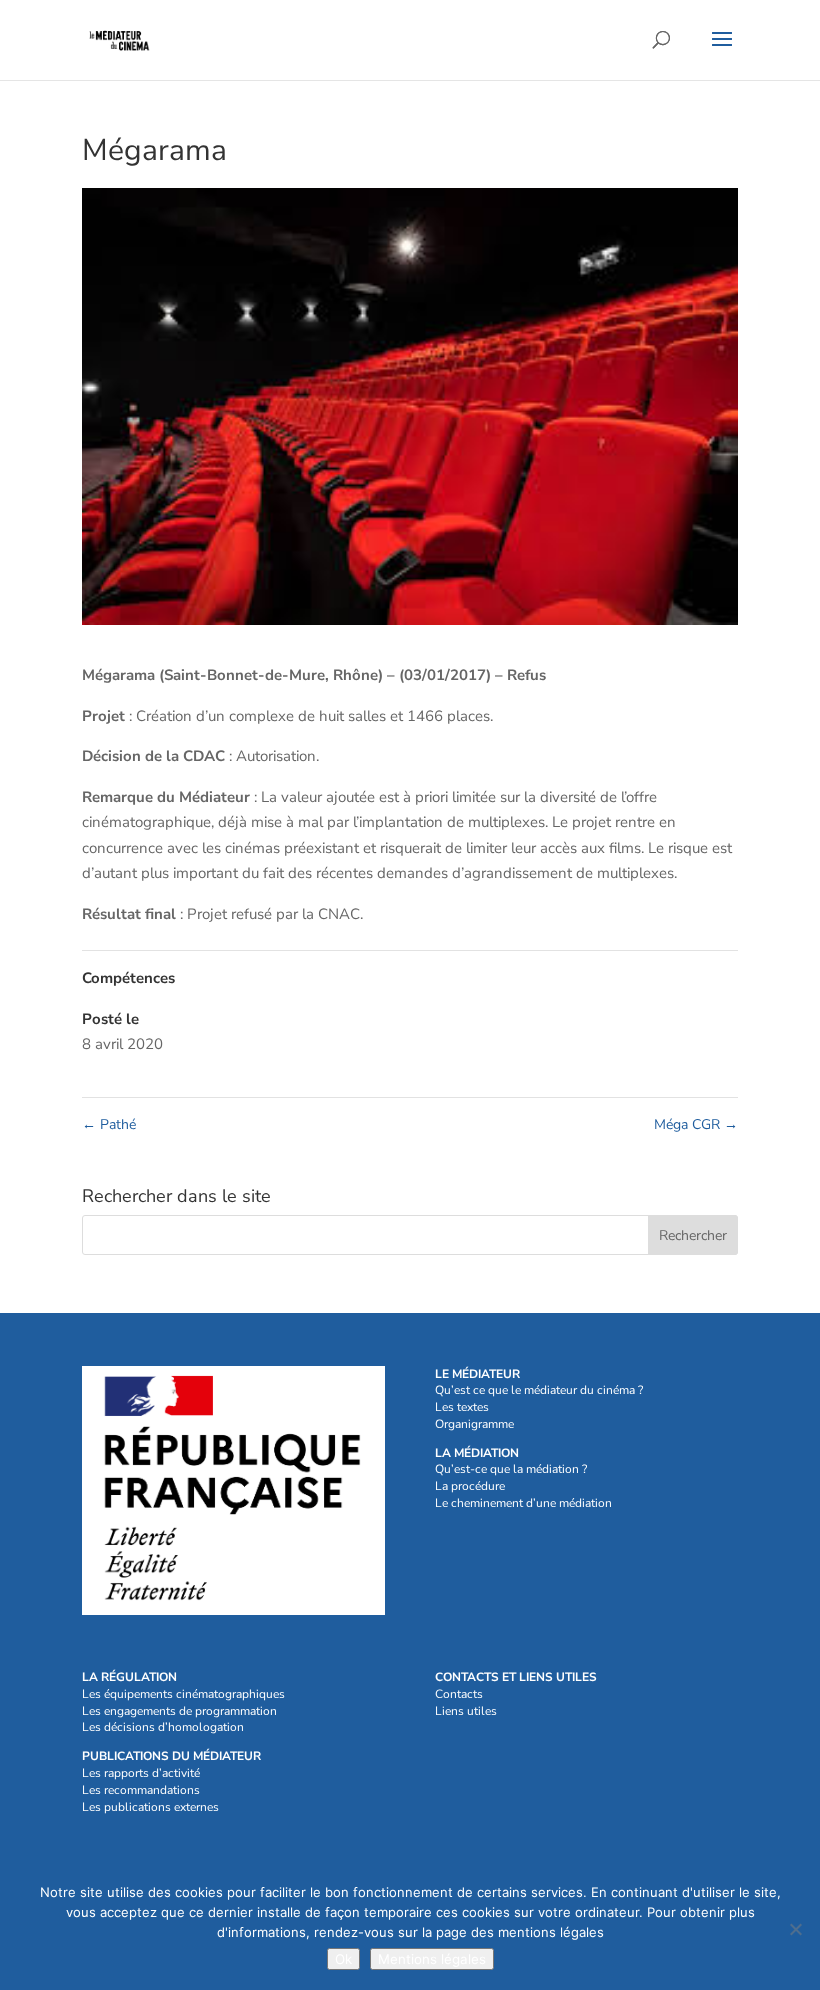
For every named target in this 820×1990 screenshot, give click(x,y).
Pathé (109, 1124)
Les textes (462, 1407)
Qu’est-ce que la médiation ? (511, 1469)
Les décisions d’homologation (163, 1727)
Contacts (459, 1694)
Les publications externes (150, 1807)
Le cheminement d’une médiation (523, 1503)
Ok (343, 1959)
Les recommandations (141, 1790)
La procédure (470, 1486)
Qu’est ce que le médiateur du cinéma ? (539, 1390)
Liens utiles (466, 1711)
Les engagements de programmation (179, 1711)
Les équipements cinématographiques (183, 1694)
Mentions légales (432, 1959)
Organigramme (474, 1424)
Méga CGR (696, 1124)
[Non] (795, 1929)
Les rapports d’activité (141, 1773)
